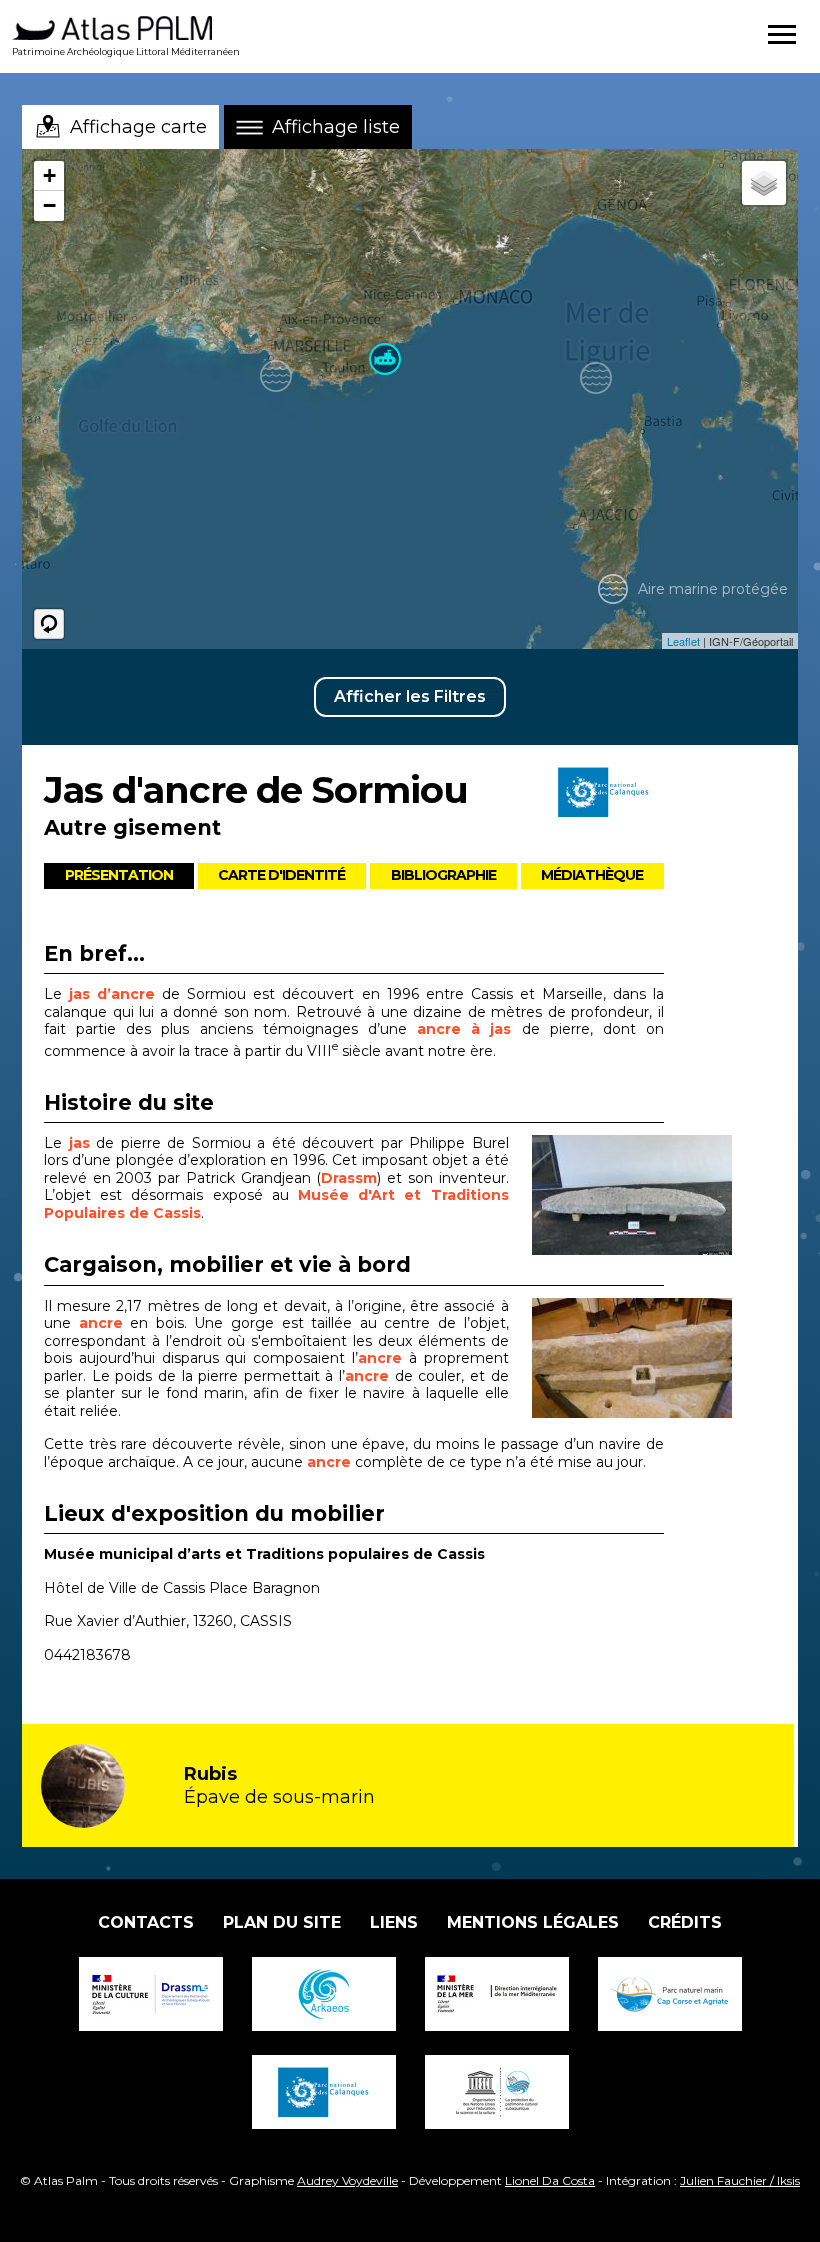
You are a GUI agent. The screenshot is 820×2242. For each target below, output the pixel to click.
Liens (394, 1922)
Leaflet (683, 641)
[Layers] (764, 183)
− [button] (49, 205)
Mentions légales (533, 1922)
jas (79, 1143)
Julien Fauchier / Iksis (740, 2180)
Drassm (349, 1178)
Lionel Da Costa (550, 2180)
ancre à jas (464, 1029)
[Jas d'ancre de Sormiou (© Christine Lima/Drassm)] (654, 1195)
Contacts (146, 1922)
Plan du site (282, 1922)
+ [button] (49, 175)
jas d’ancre (112, 994)
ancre (101, 1323)
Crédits (685, 1922)
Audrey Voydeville (347, 2180)
